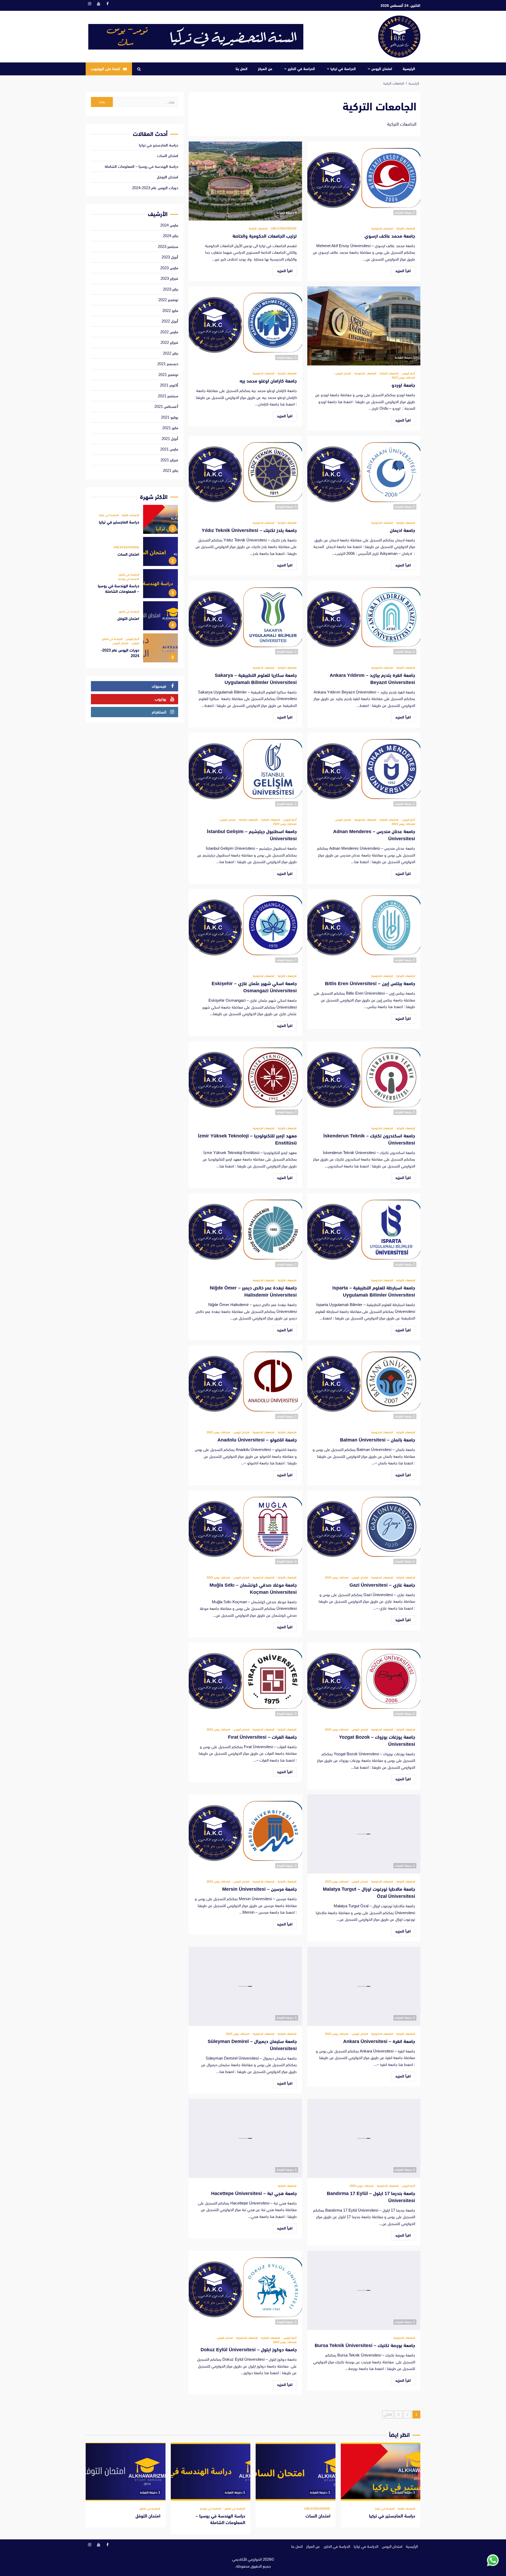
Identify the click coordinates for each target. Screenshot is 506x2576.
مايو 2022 (170, 311)
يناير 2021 (171, 470)
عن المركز (265, 69)
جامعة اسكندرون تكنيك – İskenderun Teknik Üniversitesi (364, 1081)
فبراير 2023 (169, 278)
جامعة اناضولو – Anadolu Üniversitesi (245, 1385)
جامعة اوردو (364, 326)
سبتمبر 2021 (168, 396)
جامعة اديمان (364, 475)
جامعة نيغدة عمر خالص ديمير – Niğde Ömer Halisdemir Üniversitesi (245, 1233)
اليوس (135, 643)
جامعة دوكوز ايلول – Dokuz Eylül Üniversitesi (245, 2290)
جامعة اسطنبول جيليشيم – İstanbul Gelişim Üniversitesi (245, 772)
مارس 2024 (169, 225)
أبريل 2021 (170, 439)
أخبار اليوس (408, 373)
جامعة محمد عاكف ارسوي (364, 181)
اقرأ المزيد (403, 271)
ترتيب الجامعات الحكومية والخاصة (245, 181)
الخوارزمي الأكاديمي (247, 2559)
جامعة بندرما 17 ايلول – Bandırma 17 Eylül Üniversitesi (364, 2138)
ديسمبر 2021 (168, 364)
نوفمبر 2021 (168, 375)
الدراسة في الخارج (301, 69)
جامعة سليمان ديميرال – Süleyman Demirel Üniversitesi (245, 1986)
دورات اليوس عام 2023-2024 (155, 188)
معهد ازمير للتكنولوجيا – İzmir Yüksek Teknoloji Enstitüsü (245, 1081)
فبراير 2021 (169, 460)
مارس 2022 (169, 332)
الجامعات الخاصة (248, 820)
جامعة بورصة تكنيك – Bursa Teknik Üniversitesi (364, 2290)
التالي (388, 2414)
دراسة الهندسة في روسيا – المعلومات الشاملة (141, 166)
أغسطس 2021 (166, 406)
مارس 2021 (169, 449)
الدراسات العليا (130, 515)
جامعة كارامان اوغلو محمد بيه (245, 326)
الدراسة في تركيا (343, 69)
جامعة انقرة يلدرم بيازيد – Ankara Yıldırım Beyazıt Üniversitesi (364, 620)
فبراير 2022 (169, 342)
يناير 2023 (171, 289)
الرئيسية (409, 69)
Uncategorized (283, 229)
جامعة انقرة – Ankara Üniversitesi (364, 1986)
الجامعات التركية (405, 229)
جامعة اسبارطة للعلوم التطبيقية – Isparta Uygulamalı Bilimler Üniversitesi (364, 1233)
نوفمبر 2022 (168, 300)
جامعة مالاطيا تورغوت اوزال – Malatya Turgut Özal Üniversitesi (364, 1834)
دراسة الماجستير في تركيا (159, 145)
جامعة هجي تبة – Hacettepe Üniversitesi (245, 2138)
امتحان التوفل (167, 177)
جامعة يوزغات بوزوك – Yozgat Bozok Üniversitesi (364, 1682)
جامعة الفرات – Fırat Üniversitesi (245, 1682)
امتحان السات (168, 156)
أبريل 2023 (170, 257)
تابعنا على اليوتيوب (105, 69)
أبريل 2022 (170, 321)
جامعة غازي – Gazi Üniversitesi (364, 1530)
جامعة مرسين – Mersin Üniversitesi (245, 1834)
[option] (135, 521)
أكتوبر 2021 (169, 385)
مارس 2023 (169, 268)
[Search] (139, 69)
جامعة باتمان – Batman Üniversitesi (364, 1385)
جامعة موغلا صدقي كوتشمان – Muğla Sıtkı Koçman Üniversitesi (245, 1530)
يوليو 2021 (170, 417)
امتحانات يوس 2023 (403, 378)
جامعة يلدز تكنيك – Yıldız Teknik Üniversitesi (245, 475)
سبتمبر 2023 (168, 246)
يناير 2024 (171, 236)
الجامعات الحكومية (382, 229)
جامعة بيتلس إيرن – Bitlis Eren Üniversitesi (364, 928)
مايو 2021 (170, 428)
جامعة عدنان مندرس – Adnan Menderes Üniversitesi (364, 772)
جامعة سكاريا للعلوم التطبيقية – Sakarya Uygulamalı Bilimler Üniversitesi (245, 620)
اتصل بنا (242, 69)
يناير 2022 (171, 353)
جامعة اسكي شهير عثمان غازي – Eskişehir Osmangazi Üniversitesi (245, 928)
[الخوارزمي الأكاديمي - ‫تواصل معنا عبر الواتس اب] (493, 2560)
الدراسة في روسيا (129, 579)
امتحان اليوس (382, 69)
